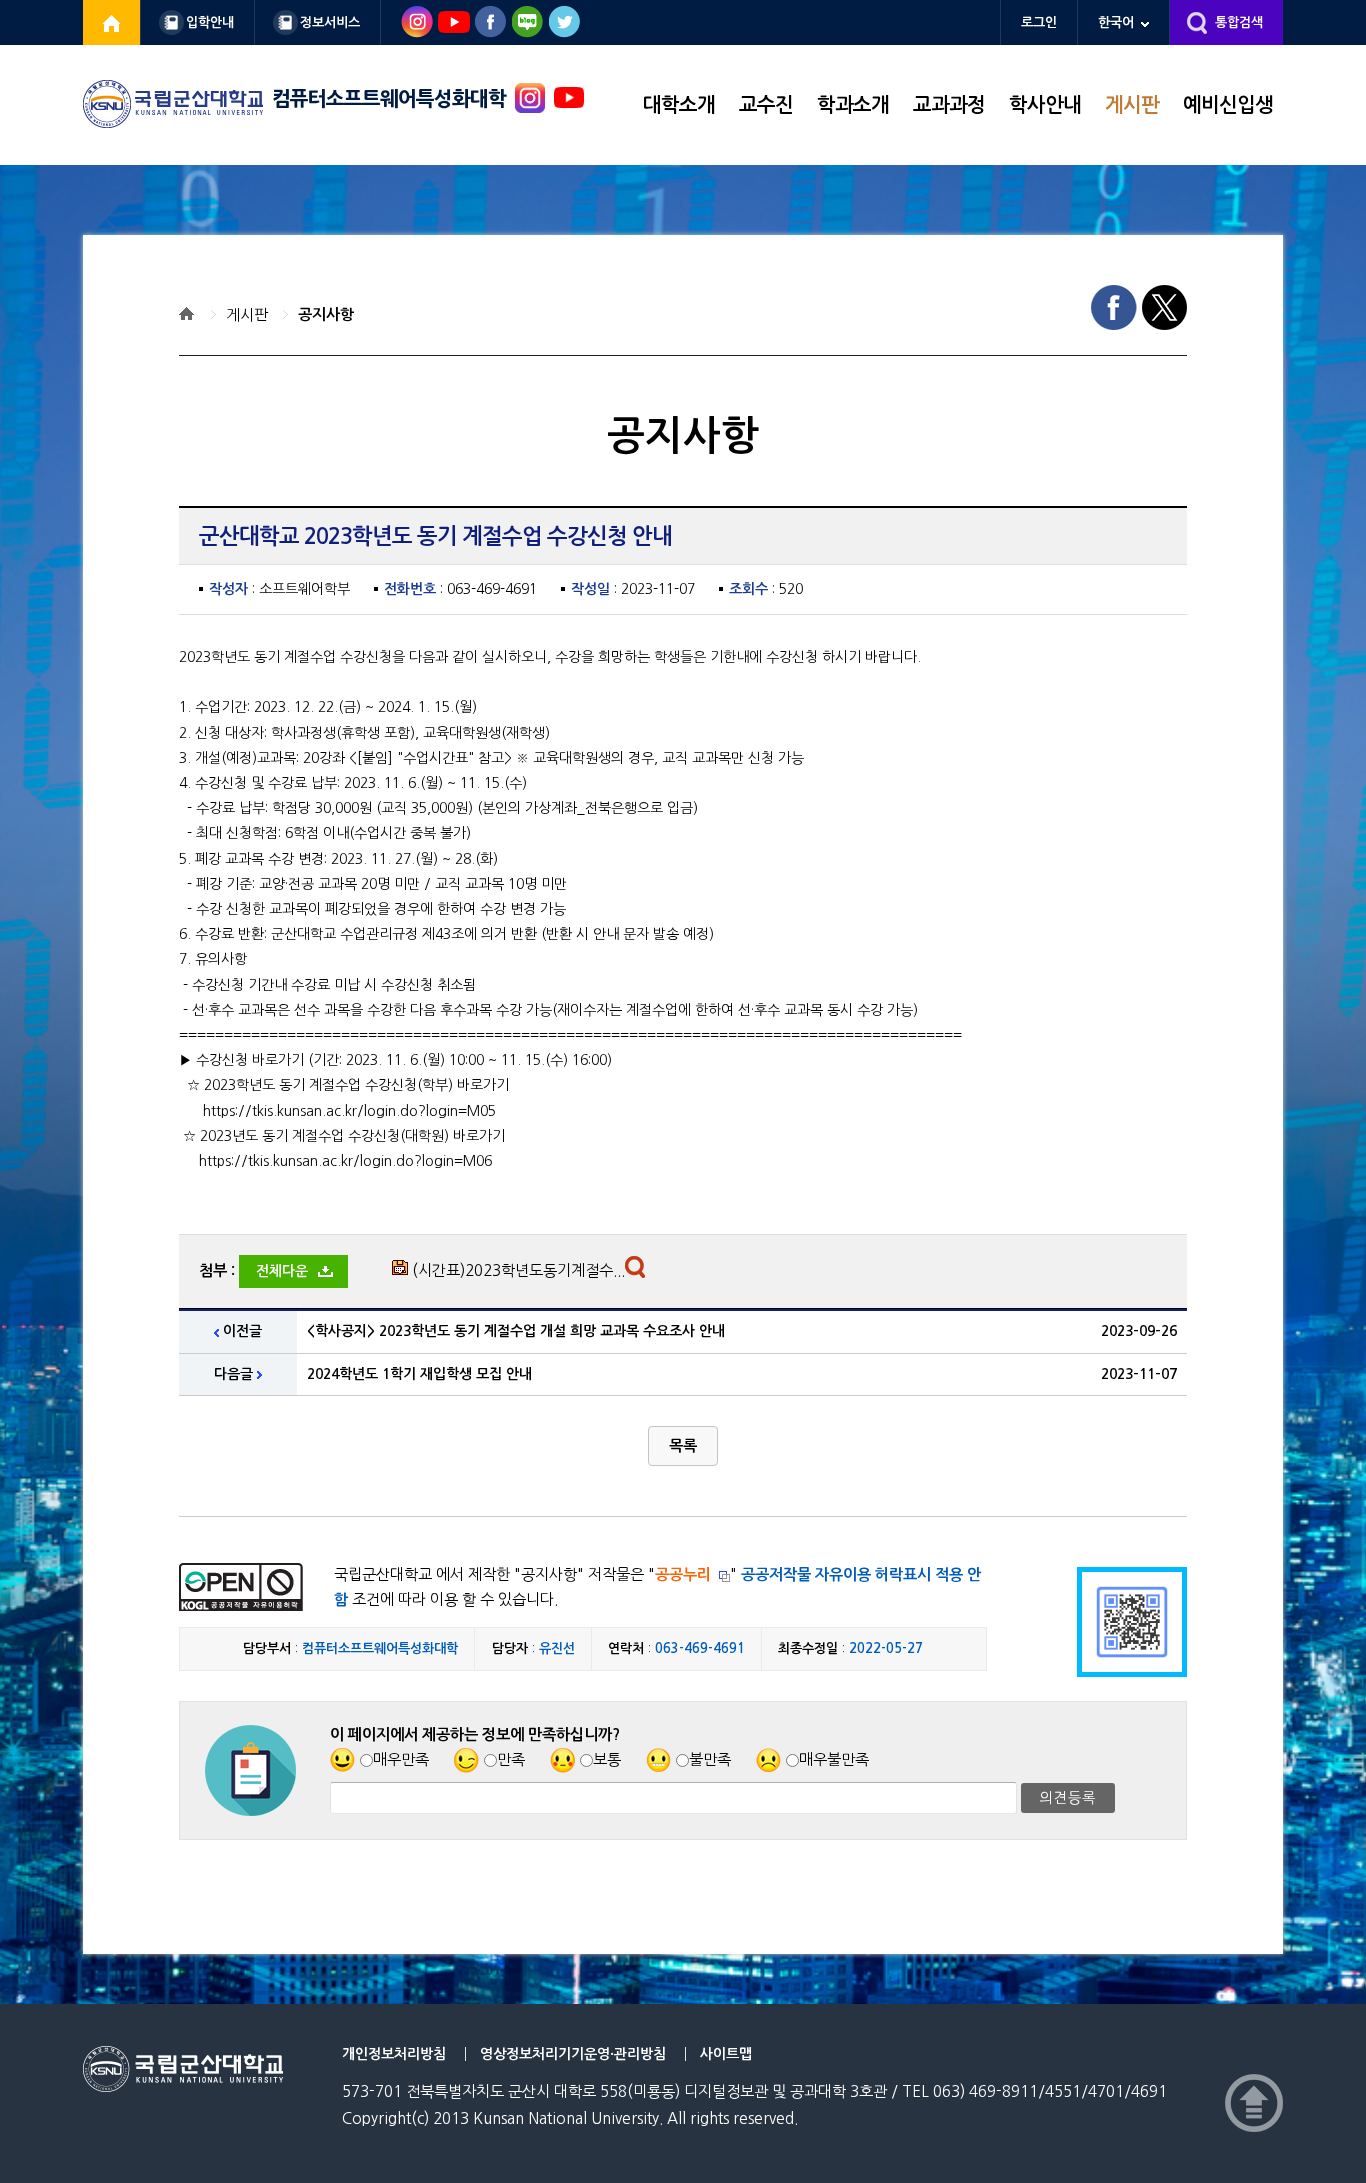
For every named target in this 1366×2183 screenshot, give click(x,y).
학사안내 (1045, 105)
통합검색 (1239, 22)
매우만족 (401, 1759)
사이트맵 (726, 2054)
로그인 (1039, 22)
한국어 (1116, 22)
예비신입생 (1228, 105)
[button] (683, 1446)
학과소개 (853, 105)
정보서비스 (330, 22)
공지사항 (326, 314)
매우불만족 (834, 1759)
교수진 (766, 105)
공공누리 (683, 1574)
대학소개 (679, 105)
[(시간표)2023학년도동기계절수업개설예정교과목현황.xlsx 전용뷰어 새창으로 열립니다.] (637, 1272)
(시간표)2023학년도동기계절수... (518, 1270)
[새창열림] (112, 22)
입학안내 (210, 22)
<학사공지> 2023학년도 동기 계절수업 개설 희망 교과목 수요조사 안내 (516, 1331)
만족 (511, 1759)
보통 (607, 1759)
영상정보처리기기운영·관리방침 (573, 2054)
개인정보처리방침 (394, 2054)
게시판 (1132, 105)
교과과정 (949, 105)
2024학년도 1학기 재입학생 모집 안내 (419, 1374)
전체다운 (282, 1271)
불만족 (710, 1759)
